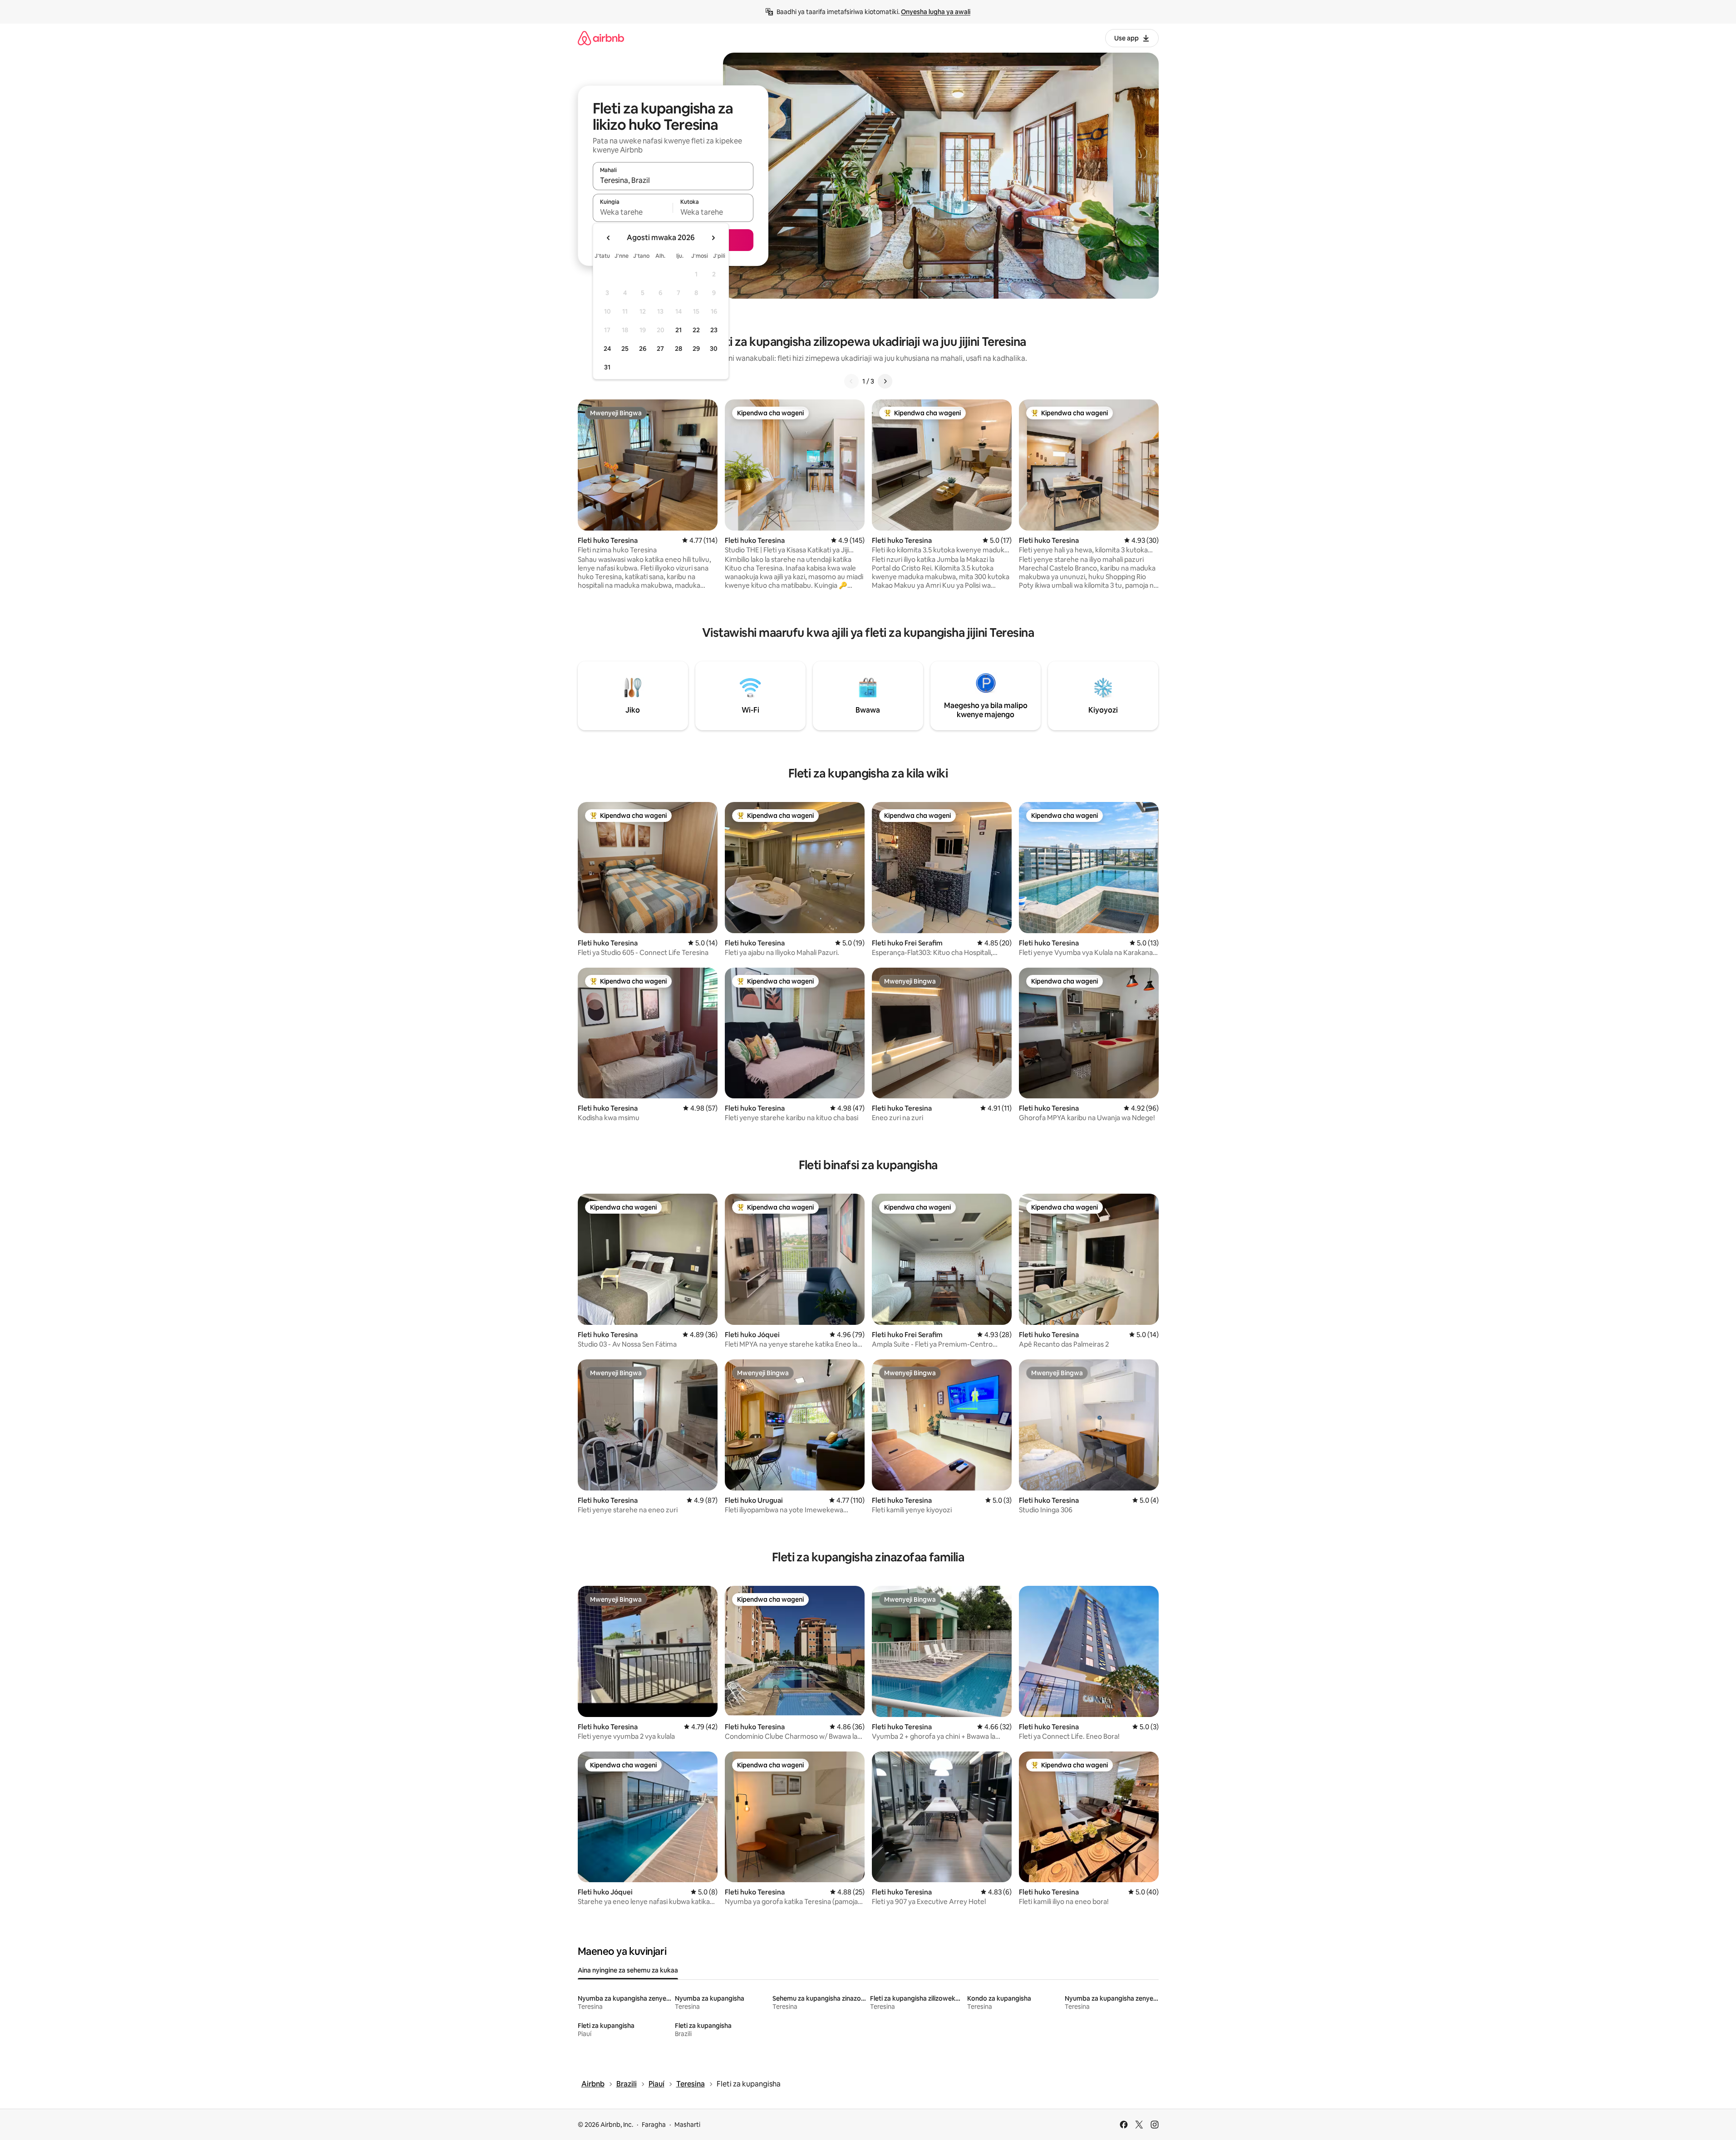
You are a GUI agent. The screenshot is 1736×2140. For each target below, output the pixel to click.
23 (714, 330)
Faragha (654, 2125)
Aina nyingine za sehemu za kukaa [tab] (628, 1970)
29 (696, 349)
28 (679, 349)
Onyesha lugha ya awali (936, 12)
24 (607, 349)
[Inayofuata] (885, 381)
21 (679, 330)
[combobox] (673, 180)
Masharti (687, 2125)
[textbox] (633, 212)
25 (625, 349)
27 (660, 349)
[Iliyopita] (851, 381)
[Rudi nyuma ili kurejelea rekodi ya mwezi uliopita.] (609, 238)
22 (696, 330)
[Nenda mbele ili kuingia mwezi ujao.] (713, 238)
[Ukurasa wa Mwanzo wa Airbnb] (601, 38)
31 (607, 367)
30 (714, 349)
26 (643, 349)
